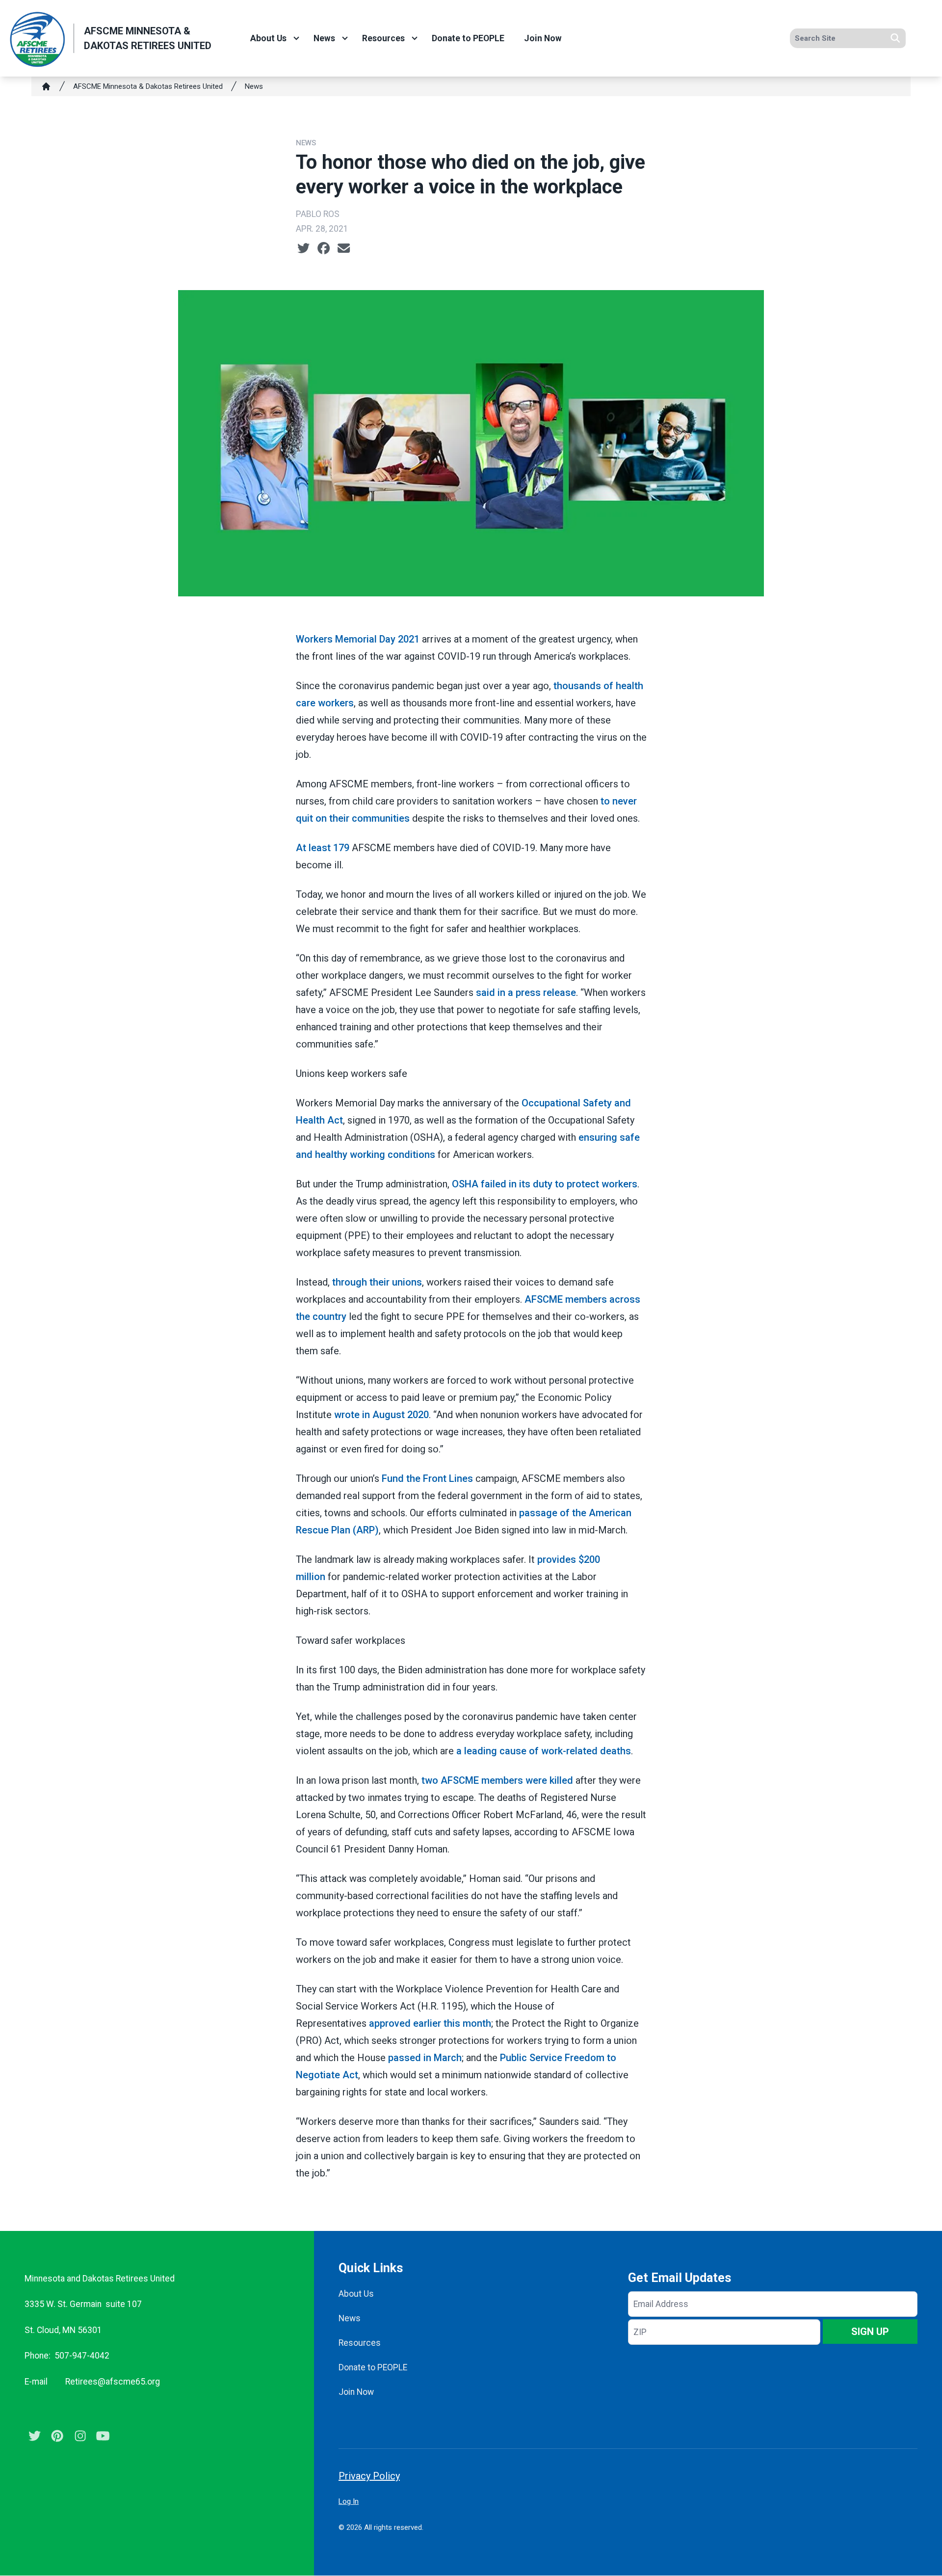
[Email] (344, 248)
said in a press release (526, 993)
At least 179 (323, 848)
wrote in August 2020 (381, 1415)
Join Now (543, 38)
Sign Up (870, 2332)
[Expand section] (296, 38)
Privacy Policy (369, 2476)
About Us (268, 38)
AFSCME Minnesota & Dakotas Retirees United (148, 86)
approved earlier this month (430, 2023)
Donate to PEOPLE (468, 38)
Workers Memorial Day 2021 (358, 639)
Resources (383, 38)
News (324, 38)
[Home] (46, 86)
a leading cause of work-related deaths (544, 1751)
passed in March (425, 2058)
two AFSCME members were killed (497, 1780)
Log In (349, 2501)
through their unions (377, 1282)
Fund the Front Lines (427, 1478)
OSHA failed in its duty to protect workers (545, 1184)
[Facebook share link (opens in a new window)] (324, 248)
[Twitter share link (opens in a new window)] (303, 248)
